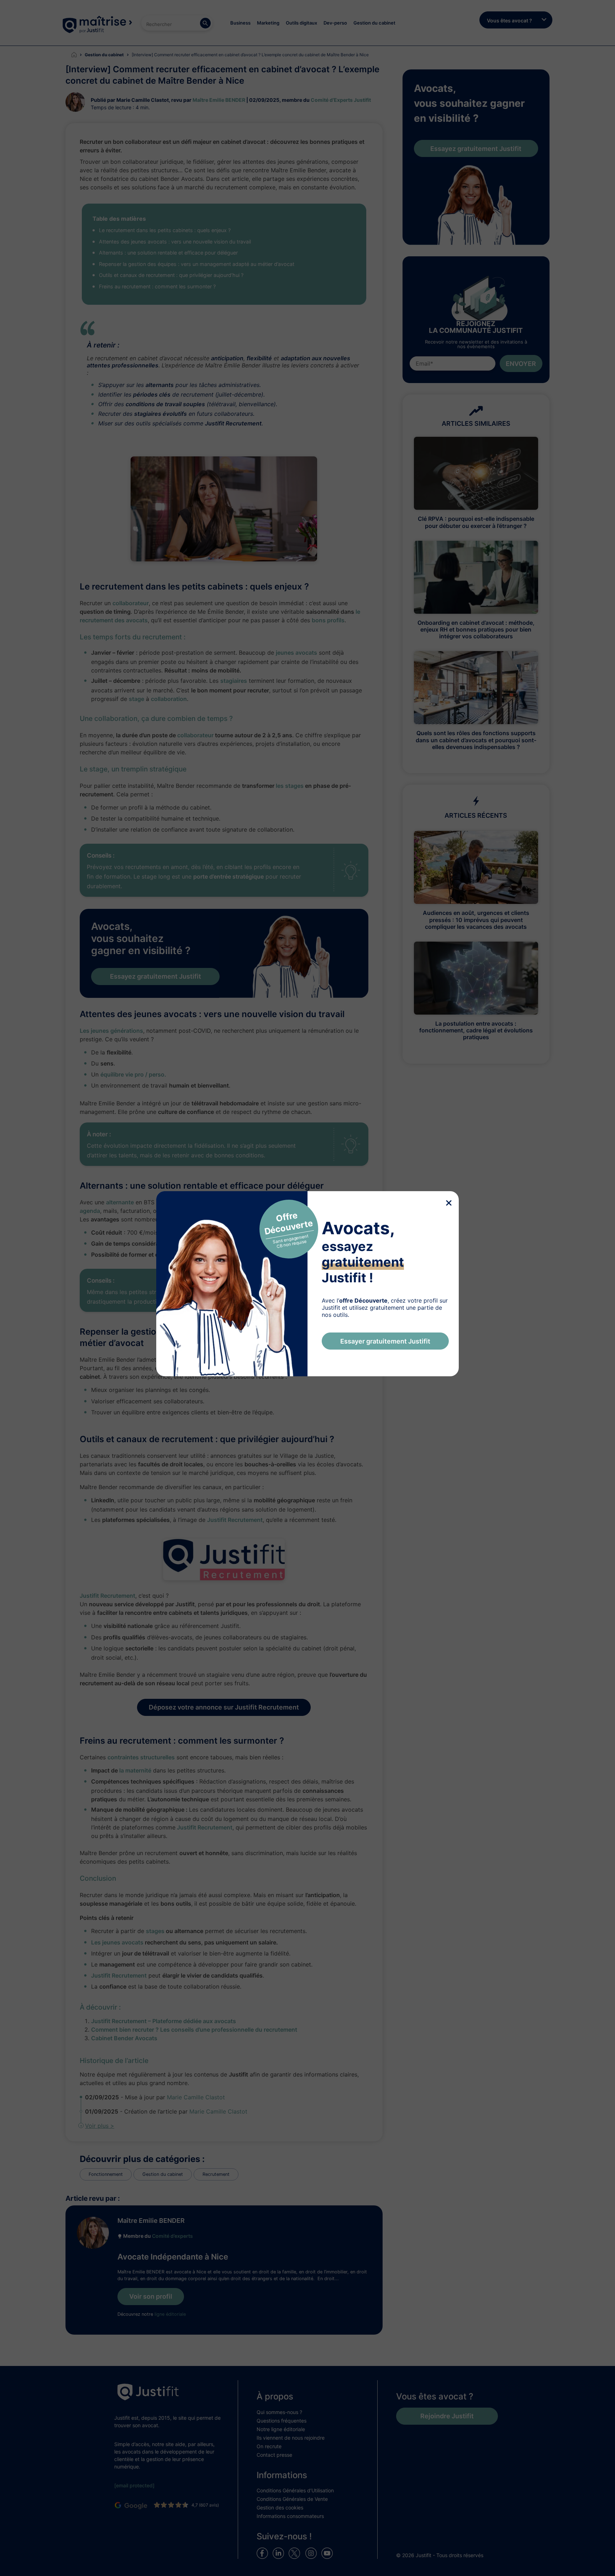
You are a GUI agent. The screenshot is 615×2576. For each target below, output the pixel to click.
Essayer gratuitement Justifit (385, 1341)
